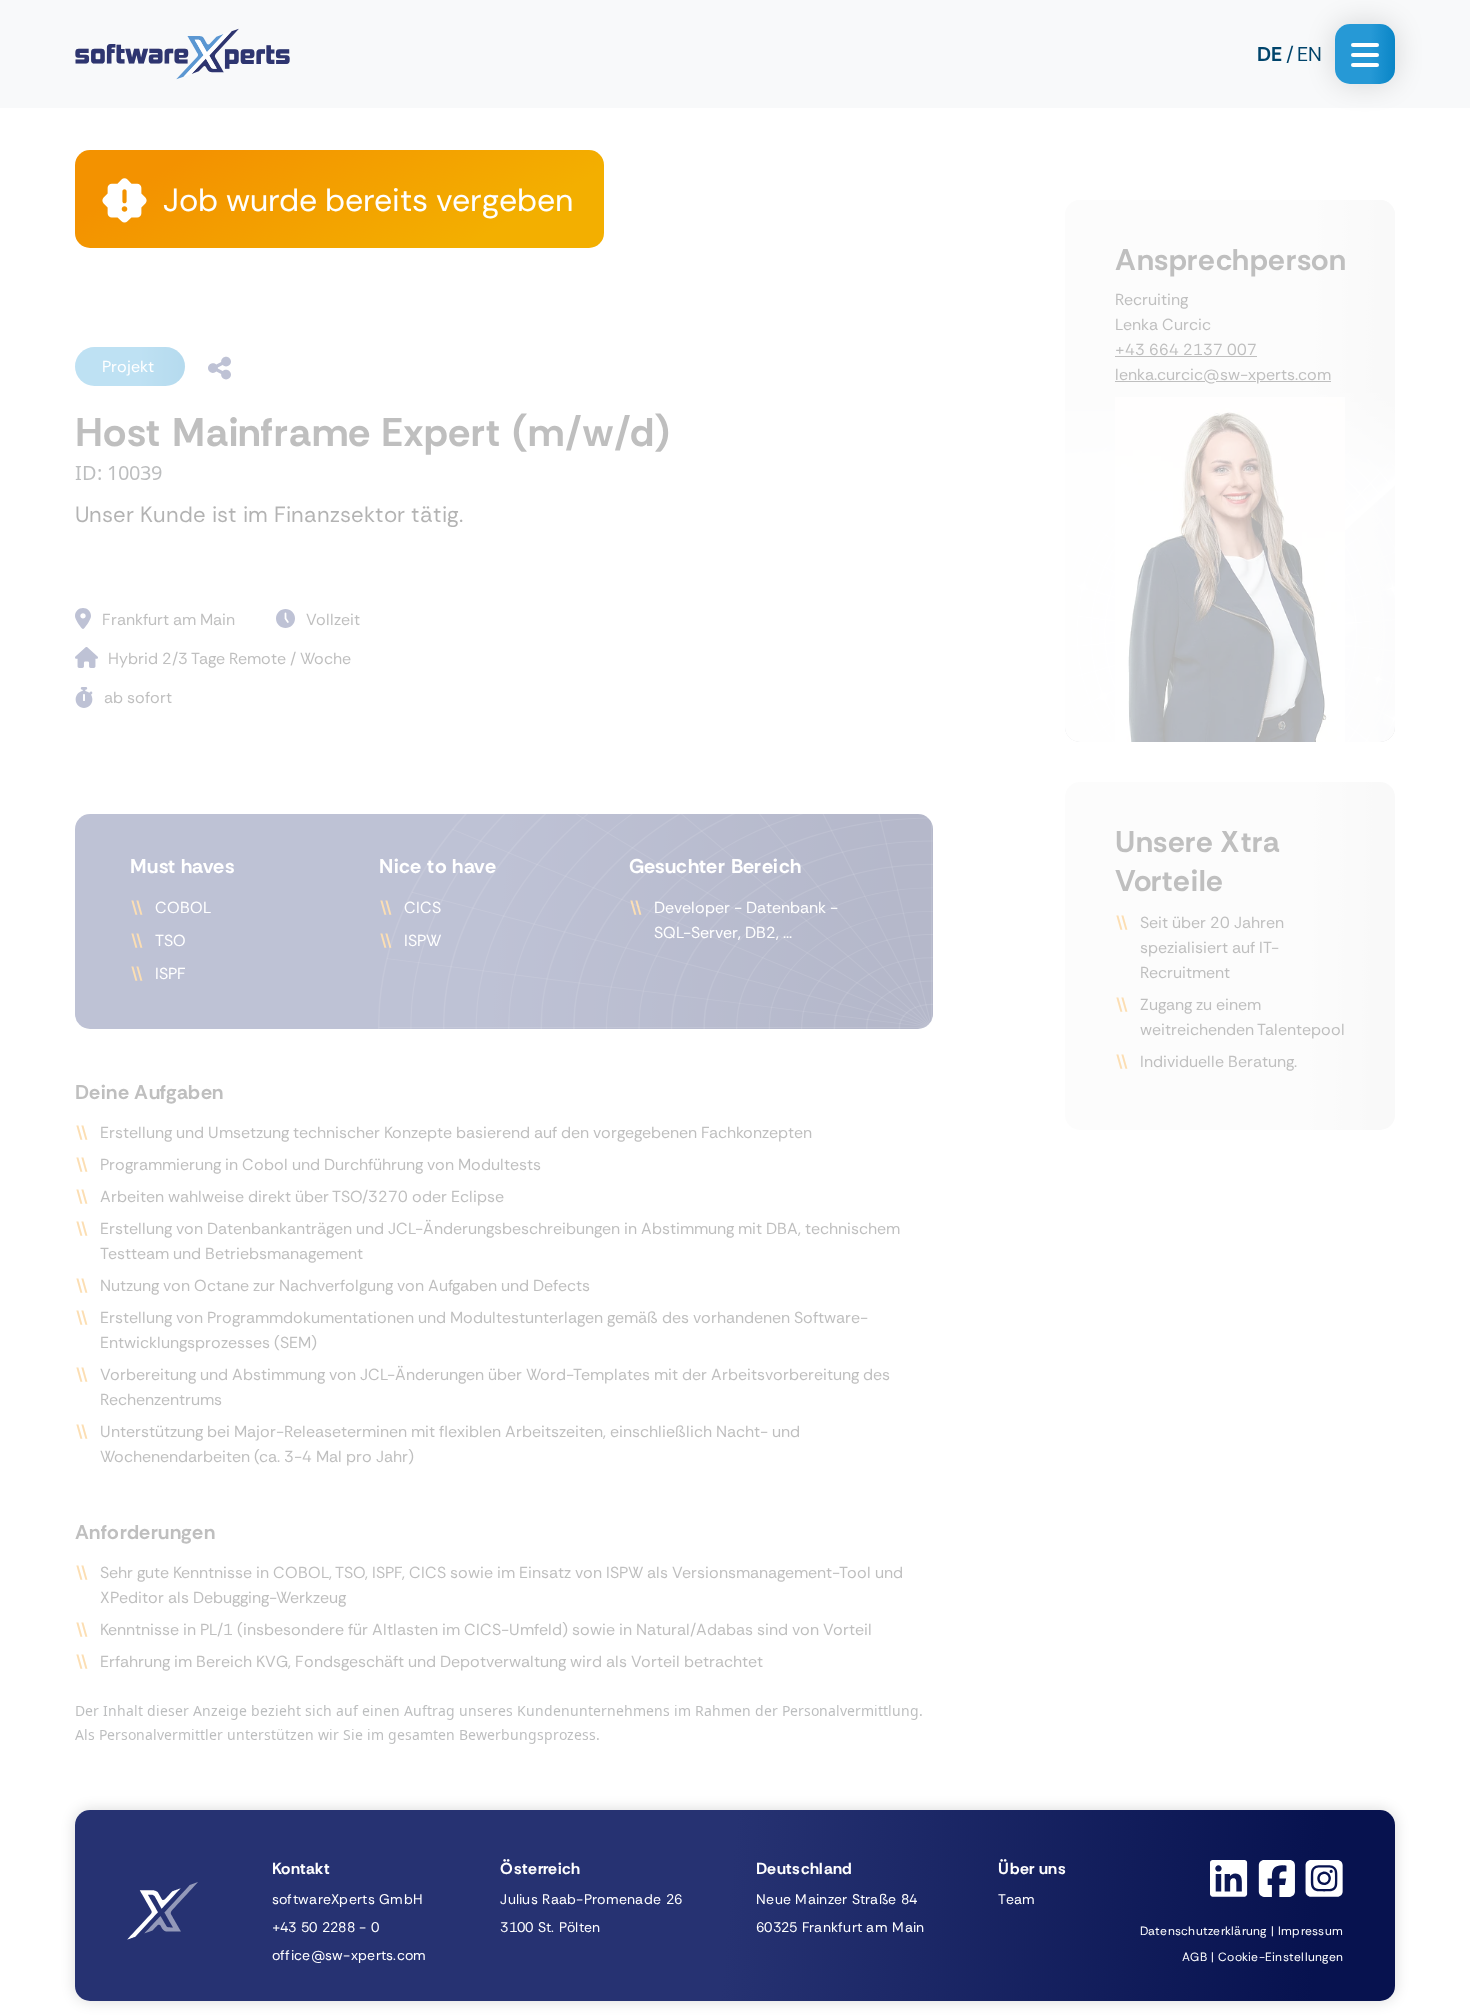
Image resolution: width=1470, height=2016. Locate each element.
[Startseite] (182, 54)
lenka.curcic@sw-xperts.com (1223, 374)
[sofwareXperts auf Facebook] (1276, 1878)
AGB (1194, 1957)
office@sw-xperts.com (349, 1955)
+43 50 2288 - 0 (325, 1927)
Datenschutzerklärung (1203, 1931)
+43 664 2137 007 (1186, 349)
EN (1309, 54)
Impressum (1310, 1931)
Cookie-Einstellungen (1280, 1957)
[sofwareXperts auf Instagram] (1324, 1878)
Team (1016, 1899)
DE (1269, 54)
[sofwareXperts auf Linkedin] (1229, 1878)
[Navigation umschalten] (1365, 54)
